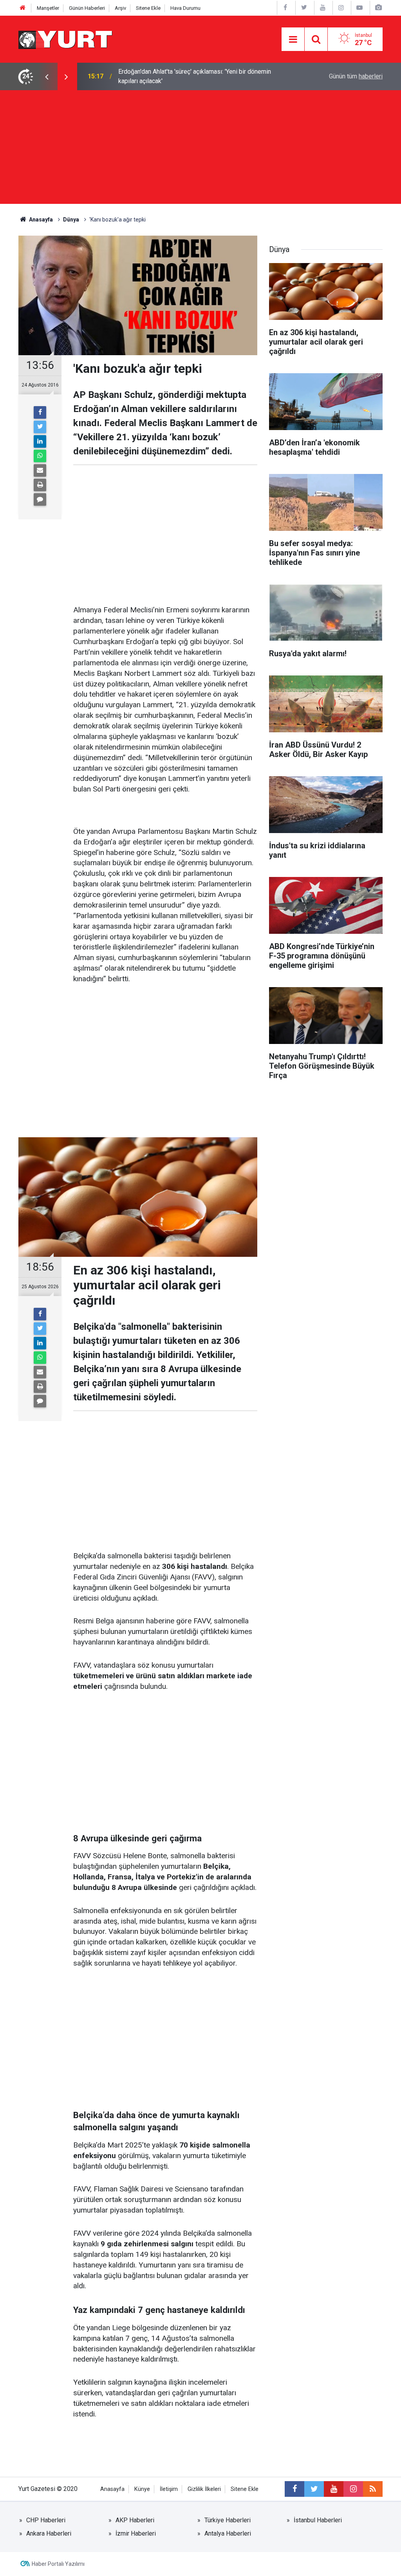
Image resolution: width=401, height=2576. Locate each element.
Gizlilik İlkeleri (204, 2489)
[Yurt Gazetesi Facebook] (285, 8)
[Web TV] (359, 8)
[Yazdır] (40, 485)
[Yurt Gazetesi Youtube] (323, 8)
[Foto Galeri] (378, 8)
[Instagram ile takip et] (353, 2489)
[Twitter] (40, 427)
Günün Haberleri (87, 8)
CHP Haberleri (46, 2520)
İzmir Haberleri (136, 2533)
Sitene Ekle (148, 8)
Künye (142, 2489)
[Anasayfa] (23, 8)
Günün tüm (356, 76)
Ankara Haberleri (49, 2533)
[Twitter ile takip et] (314, 2489)
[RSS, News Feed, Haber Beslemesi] (373, 2489)
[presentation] (47, 76)
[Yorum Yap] (40, 499)
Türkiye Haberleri (228, 2520)
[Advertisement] (200, 149)
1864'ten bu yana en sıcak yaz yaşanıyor (173, 76)
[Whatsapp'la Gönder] (40, 456)
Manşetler (48, 8)
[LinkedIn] (40, 441)
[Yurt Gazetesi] (66, 39)
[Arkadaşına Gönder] (40, 470)
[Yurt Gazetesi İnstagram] (341, 8)
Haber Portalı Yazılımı (58, 2564)
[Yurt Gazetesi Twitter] (304, 8)
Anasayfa (112, 2489)
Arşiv (120, 8)
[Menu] (293, 40)
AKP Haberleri (135, 2520)
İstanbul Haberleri (318, 2520)
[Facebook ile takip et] (294, 2489)
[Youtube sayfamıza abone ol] (334, 2489)
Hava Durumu (185, 8)
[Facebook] (40, 412)
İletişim (169, 2489)
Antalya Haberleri (228, 2533)
